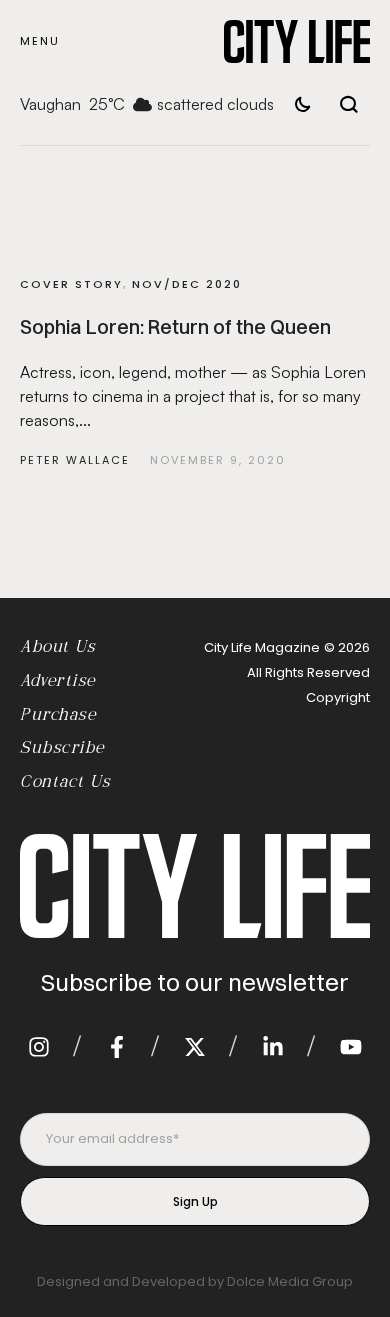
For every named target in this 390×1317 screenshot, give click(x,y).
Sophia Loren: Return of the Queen (175, 326)
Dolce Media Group (290, 1281)
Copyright (338, 697)
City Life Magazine (262, 647)
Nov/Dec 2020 (187, 284)
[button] (40, 41)
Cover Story (71, 284)
